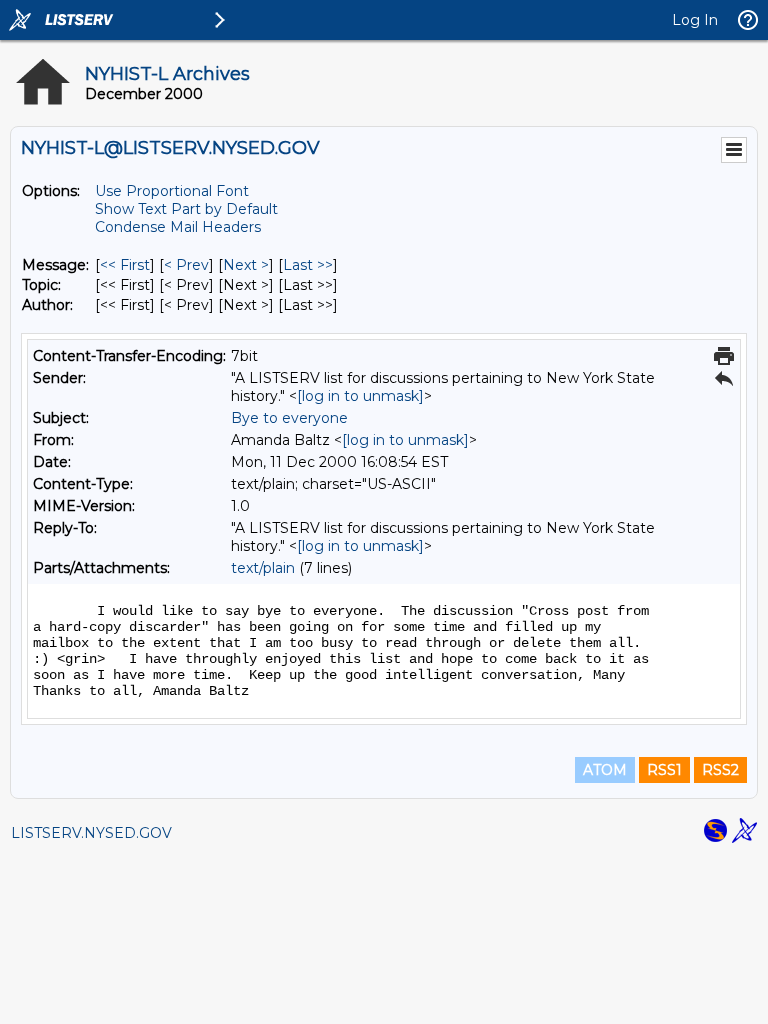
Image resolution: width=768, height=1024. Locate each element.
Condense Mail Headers (178, 227)
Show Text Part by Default (186, 209)
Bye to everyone (289, 418)
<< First (125, 265)
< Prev (186, 265)
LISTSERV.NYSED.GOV (91, 833)
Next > (246, 265)
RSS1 (664, 770)
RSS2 (720, 770)
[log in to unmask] (360, 396)
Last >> (308, 265)
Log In (695, 20)
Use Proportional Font (172, 191)
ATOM (605, 770)
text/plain (263, 568)
